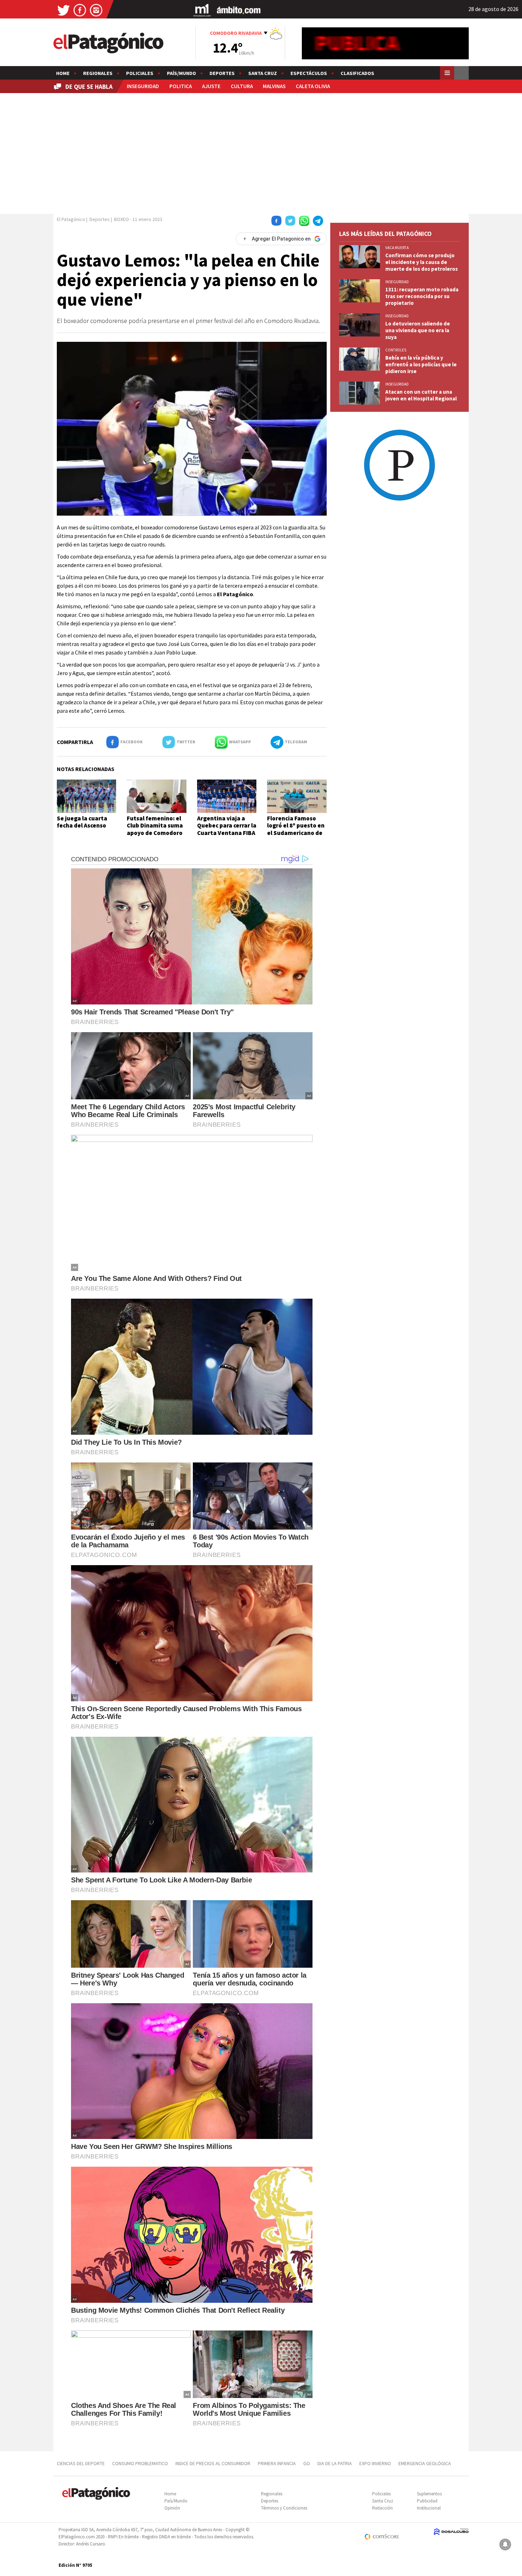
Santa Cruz (263, 73)
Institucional (429, 2508)
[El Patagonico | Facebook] (80, 10)
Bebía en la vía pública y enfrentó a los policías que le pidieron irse (421, 364)
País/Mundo (181, 73)
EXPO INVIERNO (375, 2463)
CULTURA (242, 86)
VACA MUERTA (397, 248)
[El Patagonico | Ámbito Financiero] (239, 10)
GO (307, 2463)
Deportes (222, 73)
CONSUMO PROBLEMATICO (140, 2463)
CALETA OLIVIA (313, 86)
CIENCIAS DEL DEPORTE (81, 2463)
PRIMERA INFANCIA (277, 2463)
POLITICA (181, 86)
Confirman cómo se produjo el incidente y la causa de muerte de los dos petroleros (422, 262)
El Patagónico (71, 219)
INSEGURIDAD (143, 86)
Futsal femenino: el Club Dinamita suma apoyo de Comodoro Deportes (155, 829)
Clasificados (357, 73)
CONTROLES (396, 350)
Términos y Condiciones (284, 2508)
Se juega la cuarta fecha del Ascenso (82, 822)
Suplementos (429, 2494)
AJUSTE (211, 86)
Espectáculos (309, 73)
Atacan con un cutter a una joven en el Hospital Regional (421, 395)
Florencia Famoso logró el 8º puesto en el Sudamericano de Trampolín (296, 829)
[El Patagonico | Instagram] (96, 10)
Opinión (172, 2508)
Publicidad (427, 2501)
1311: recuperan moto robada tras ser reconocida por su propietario (422, 296)
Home (63, 73)
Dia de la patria (335, 2463)
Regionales (98, 73)
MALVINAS (274, 86)
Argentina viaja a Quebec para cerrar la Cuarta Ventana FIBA (227, 826)
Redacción (382, 2508)
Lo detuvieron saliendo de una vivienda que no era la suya (418, 330)
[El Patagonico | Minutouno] (202, 10)
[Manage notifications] (505, 2544)
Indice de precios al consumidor (213, 2463)
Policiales (140, 73)
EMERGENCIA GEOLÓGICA (425, 2463)
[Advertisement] (261, 152)
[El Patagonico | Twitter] (64, 10)
